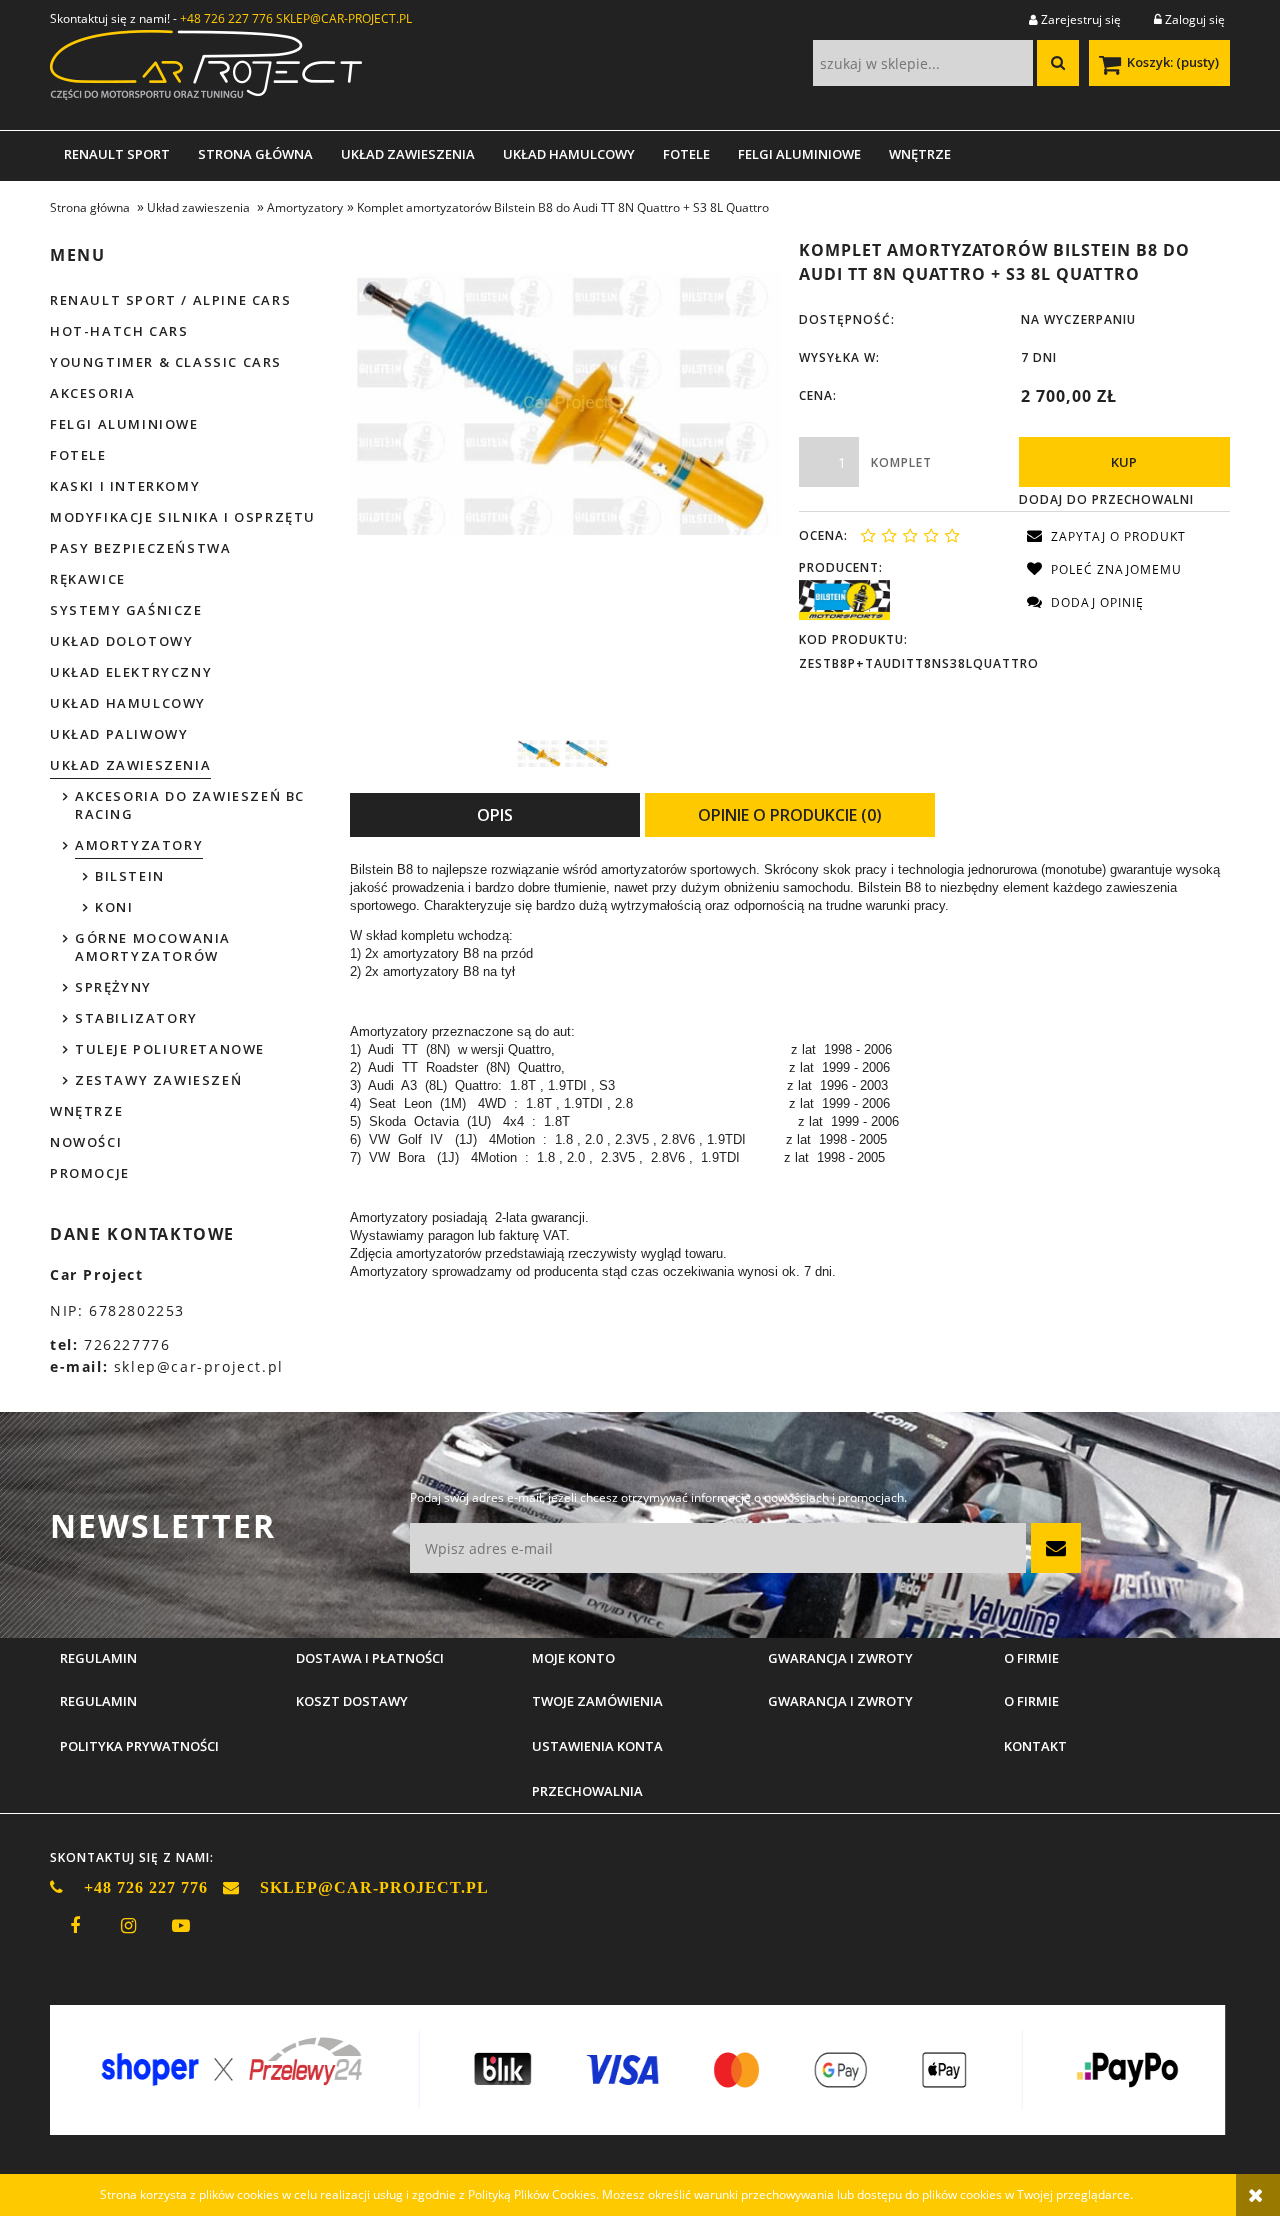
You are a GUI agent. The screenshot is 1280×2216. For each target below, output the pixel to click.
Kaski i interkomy (125, 486)
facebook (75, 1926)
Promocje (90, 1173)
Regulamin (98, 1701)
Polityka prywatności (139, 1746)
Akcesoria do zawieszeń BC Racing (190, 805)
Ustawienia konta (597, 1746)
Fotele (78, 455)
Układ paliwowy (119, 734)
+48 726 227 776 (226, 18)
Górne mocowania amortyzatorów (153, 947)
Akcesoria (92, 393)
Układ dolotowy (121, 641)
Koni (114, 907)
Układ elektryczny (131, 672)
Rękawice (88, 579)
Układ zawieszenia (130, 765)
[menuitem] (117, 154)
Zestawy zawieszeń (158, 1080)
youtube (181, 1926)
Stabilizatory (136, 1018)
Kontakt (1035, 1746)
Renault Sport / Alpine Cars (170, 300)
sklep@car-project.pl (199, 1366)
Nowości (86, 1142)
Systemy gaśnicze (126, 610)
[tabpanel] (790, 1071)
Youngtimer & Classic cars (166, 362)
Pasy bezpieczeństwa (140, 548)
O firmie (1031, 1701)
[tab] (495, 815)
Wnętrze (86, 1111)
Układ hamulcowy (128, 703)
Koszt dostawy (352, 1701)
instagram (128, 1926)
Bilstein (130, 876)
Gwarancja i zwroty (840, 1701)
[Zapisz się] (1056, 1548)
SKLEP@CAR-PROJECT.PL (344, 18)
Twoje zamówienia (597, 1701)
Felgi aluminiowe (124, 424)
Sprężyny (113, 987)
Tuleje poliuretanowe (170, 1049)
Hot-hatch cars (119, 331)
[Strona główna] (206, 71)
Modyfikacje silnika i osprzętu (183, 517)
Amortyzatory (139, 845)
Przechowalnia (587, 1791)
